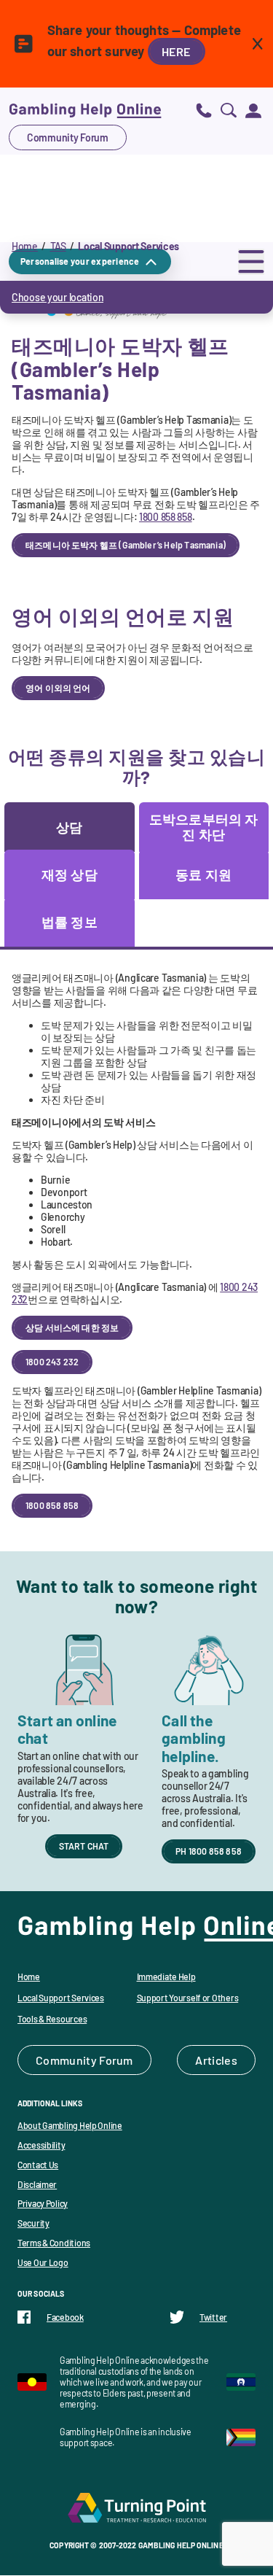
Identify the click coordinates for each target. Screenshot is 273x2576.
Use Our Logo (43, 2262)
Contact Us (38, 2165)
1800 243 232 (52, 1362)
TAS (58, 246)
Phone (204, 110)
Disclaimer (37, 2184)
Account (253, 110)
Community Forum (68, 137)
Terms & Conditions (54, 2243)
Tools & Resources (52, 2019)
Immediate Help (166, 1976)
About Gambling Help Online (70, 2125)
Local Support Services (61, 1998)
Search (229, 110)
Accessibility (41, 2145)
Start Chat (84, 1846)
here (177, 51)
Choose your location (58, 297)
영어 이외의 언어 (58, 688)
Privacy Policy (43, 2203)
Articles (216, 2060)
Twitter (213, 2317)
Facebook (65, 2317)
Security (33, 2223)
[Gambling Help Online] (85, 110)
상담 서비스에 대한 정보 (72, 1327)
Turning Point (137, 2507)
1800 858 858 (166, 517)
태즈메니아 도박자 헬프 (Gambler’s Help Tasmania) (126, 545)
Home (25, 246)
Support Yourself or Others (188, 1998)
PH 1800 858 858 (209, 1851)
